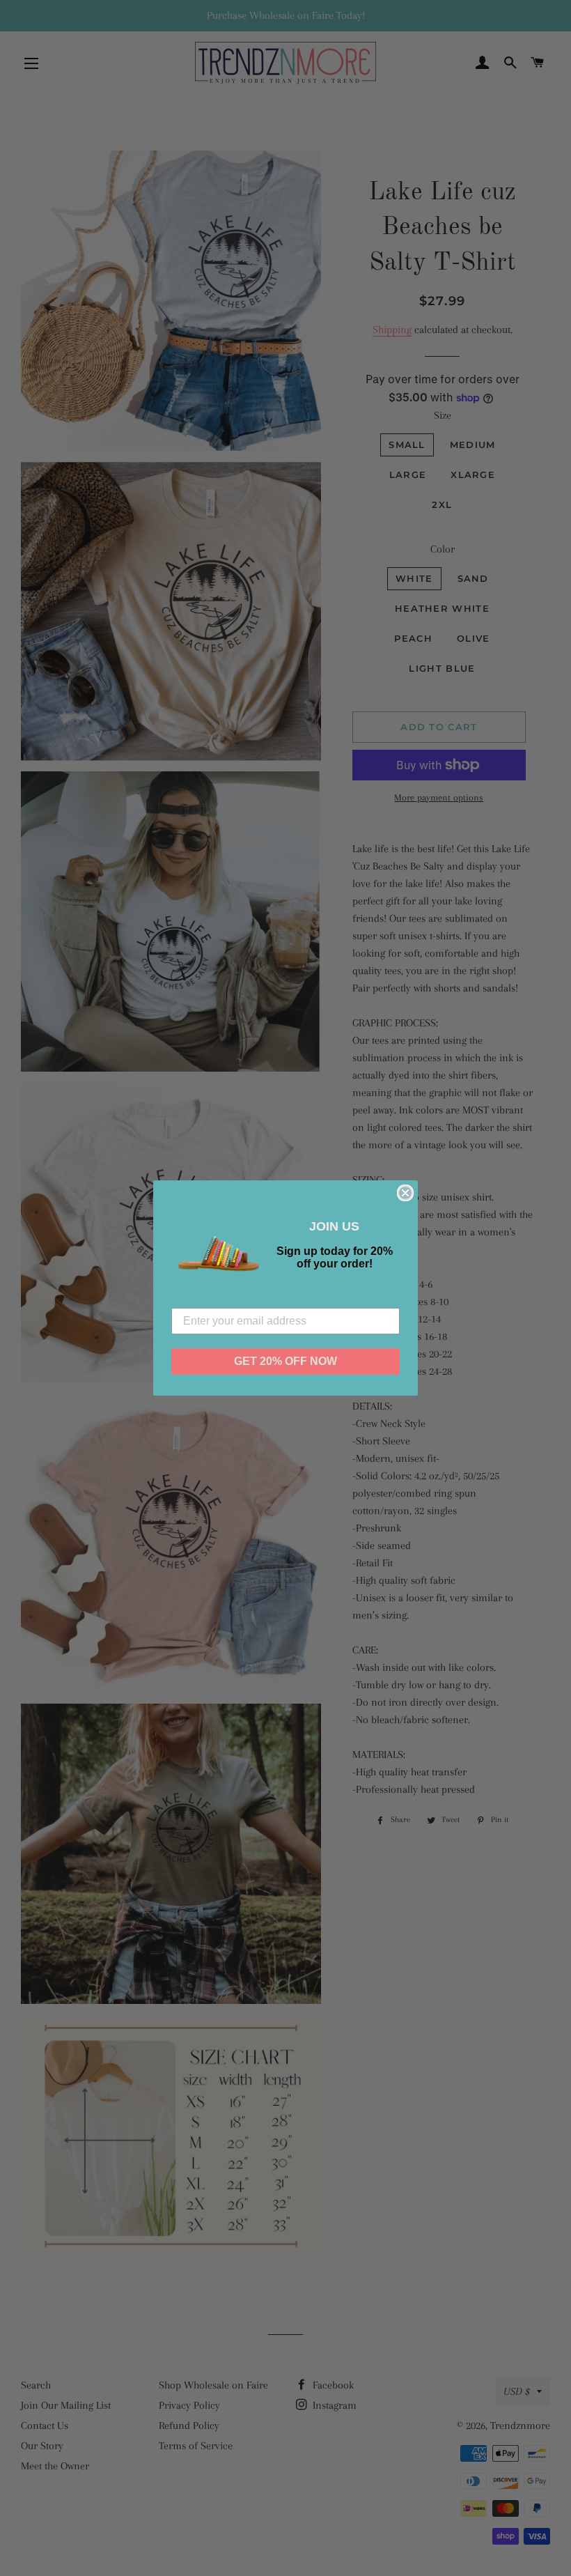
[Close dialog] (405, 1193)
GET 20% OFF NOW (285, 1361)
